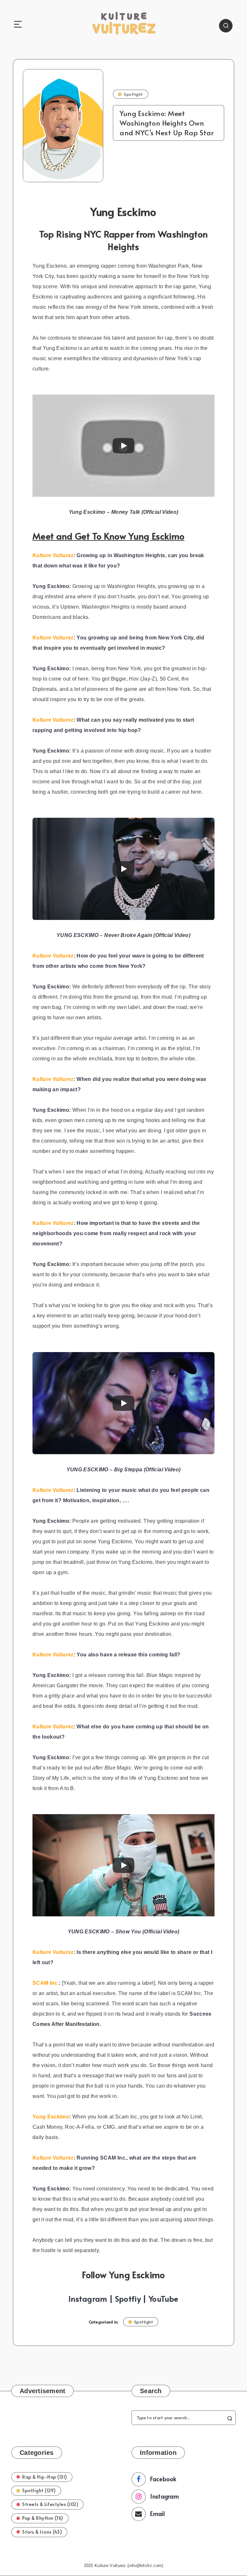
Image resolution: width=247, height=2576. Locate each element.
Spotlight (133, 94)
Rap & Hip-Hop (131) (45, 2477)
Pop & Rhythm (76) (43, 2518)
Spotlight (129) (39, 2490)
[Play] (123, 446)
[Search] (226, 26)
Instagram (88, 2299)
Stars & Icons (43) (42, 2532)
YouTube (163, 2299)
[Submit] (230, 2418)
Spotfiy (128, 2299)
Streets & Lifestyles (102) (50, 2504)
